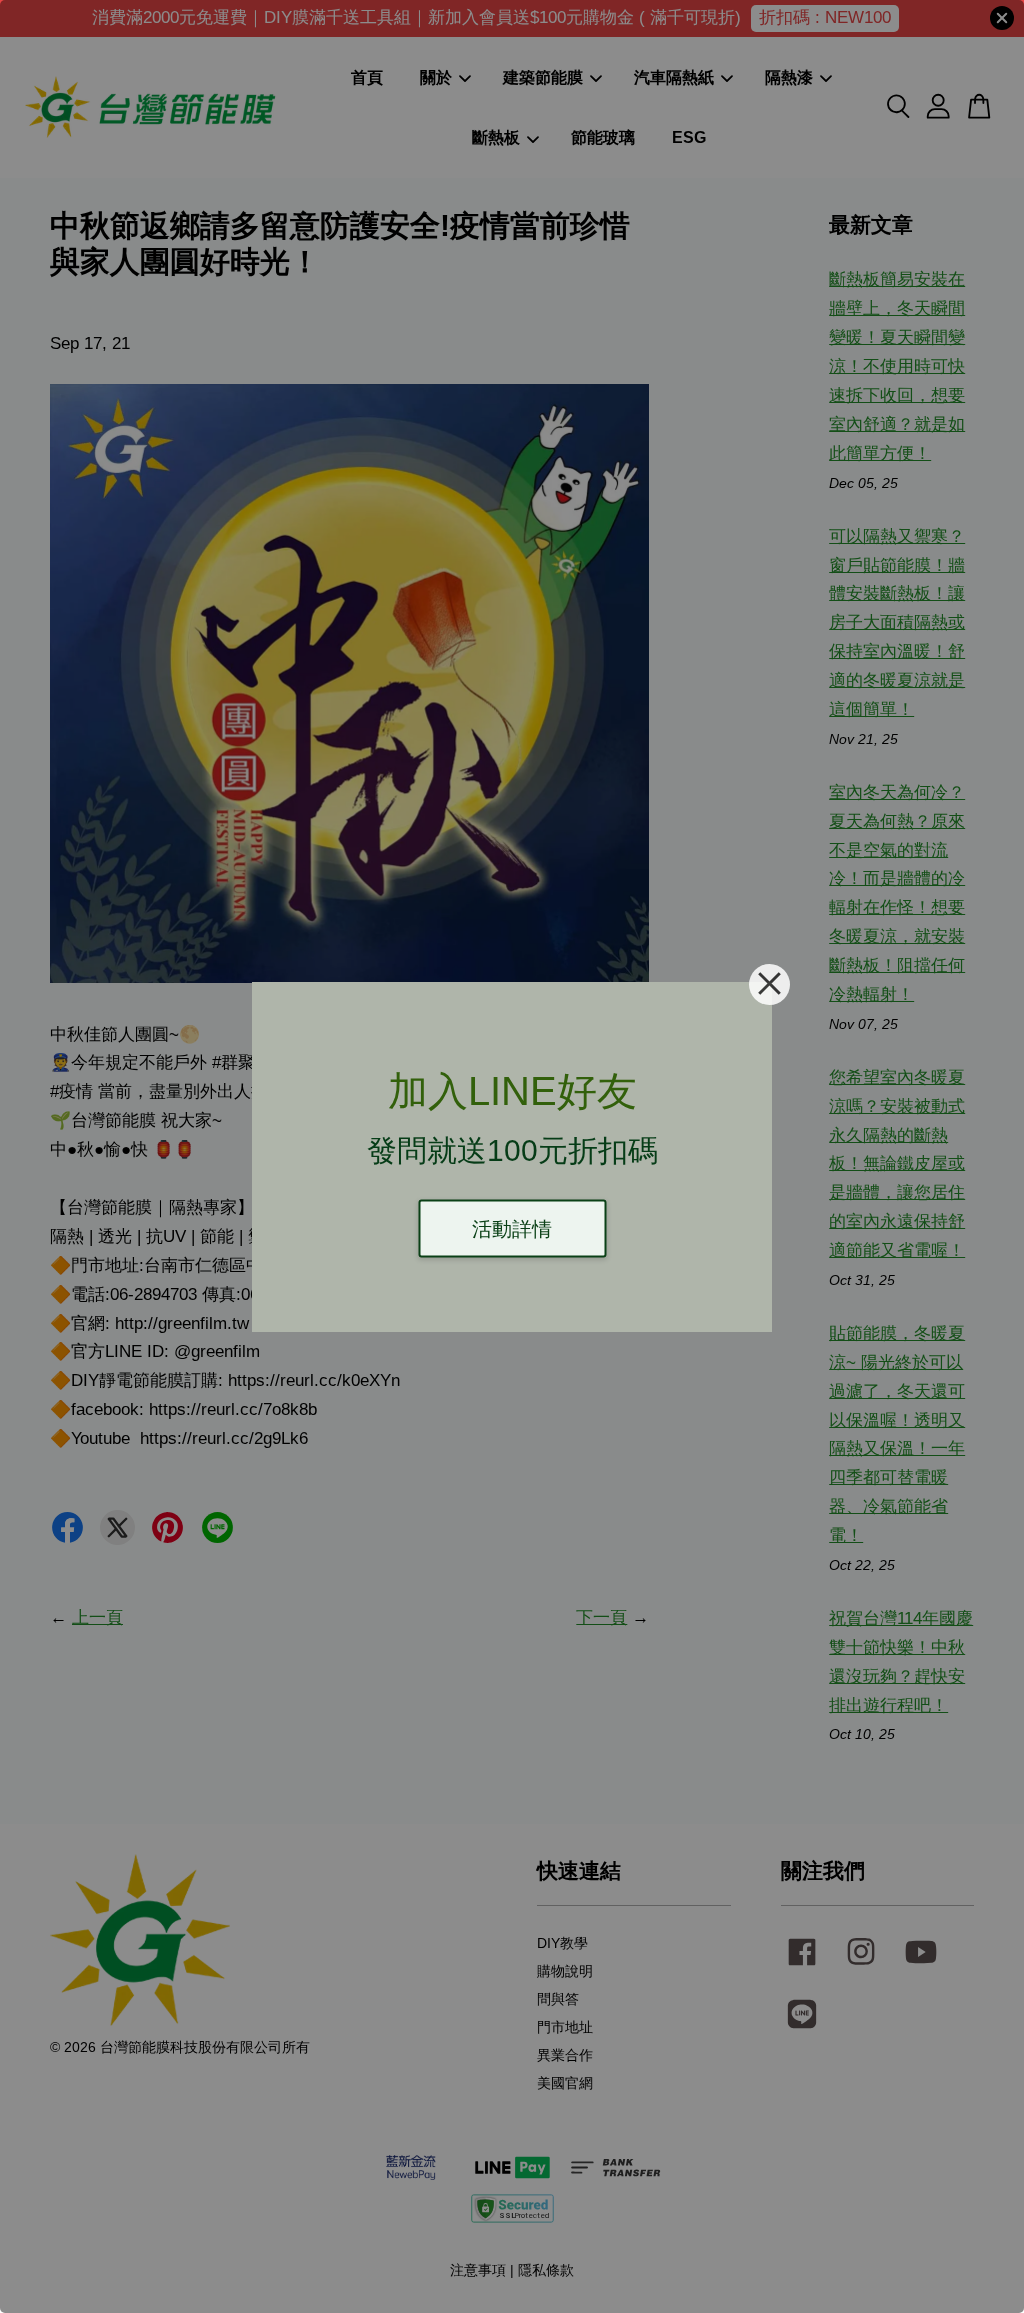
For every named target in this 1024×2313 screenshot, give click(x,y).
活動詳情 (512, 1228)
